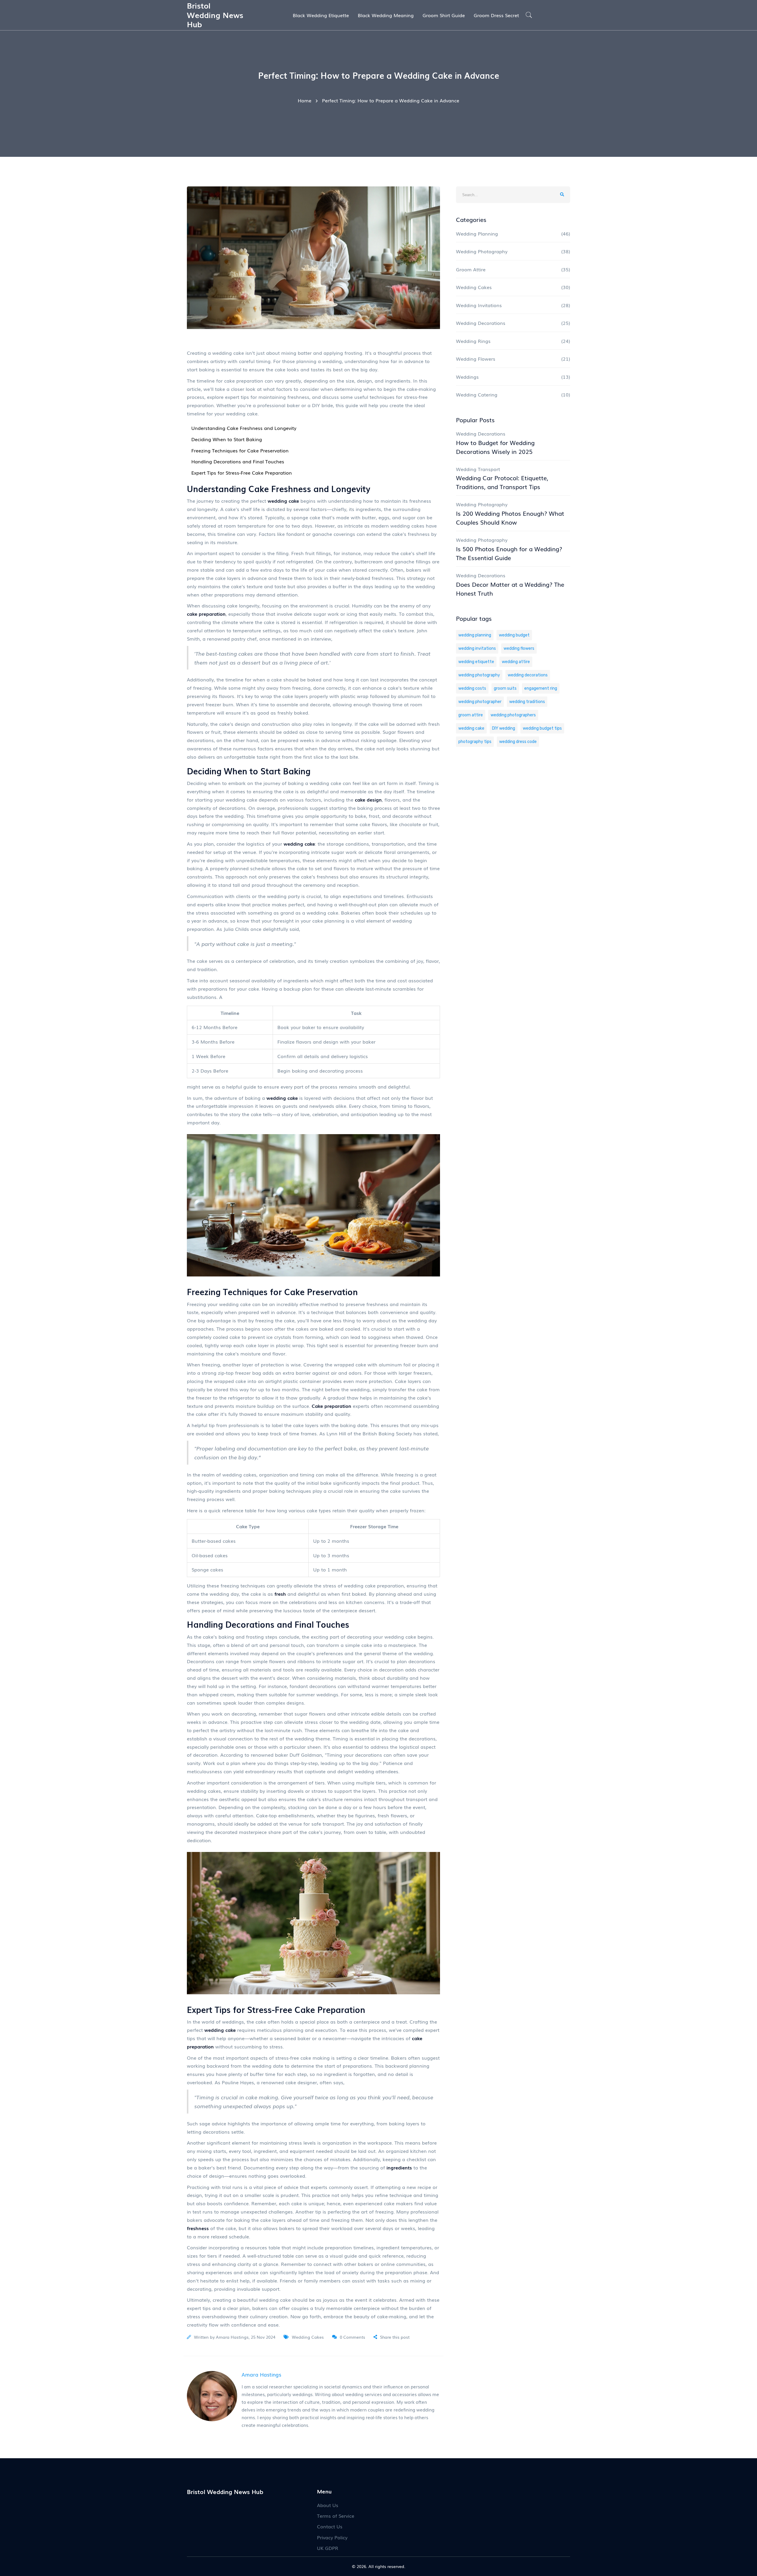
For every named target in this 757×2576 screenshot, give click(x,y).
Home (305, 100)
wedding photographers (513, 715)
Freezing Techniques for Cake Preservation (240, 450)
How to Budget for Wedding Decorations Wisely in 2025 (495, 447)
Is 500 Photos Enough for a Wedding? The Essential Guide (509, 553)
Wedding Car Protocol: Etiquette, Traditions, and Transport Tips (502, 482)
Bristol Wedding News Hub (215, 14)
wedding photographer (480, 702)
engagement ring (541, 688)
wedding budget (514, 635)
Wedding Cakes (308, 2337)
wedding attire (516, 662)
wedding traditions (527, 702)
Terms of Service (336, 2516)
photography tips (475, 742)
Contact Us (330, 2526)
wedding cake (471, 728)
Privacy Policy (332, 2537)
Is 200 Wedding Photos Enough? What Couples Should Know (510, 518)
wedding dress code (518, 742)
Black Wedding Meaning (386, 15)
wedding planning (475, 635)
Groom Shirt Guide (444, 15)
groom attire (471, 715)
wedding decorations (528, 675)
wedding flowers (519, 648)
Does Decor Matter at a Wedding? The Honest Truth (510, 589)
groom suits (505, 688)
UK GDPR (328, 2548)
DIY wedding (504, 728)
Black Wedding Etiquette (321, 15)
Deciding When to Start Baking (227, 439)
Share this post (395, 2337)
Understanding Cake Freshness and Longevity (244, 428)
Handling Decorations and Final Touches (238, 461)
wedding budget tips (542, 728)
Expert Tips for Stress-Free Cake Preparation (242, 473)
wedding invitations (477, 648)
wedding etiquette (476, 662)
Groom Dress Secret (496, 15)
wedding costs (472, 688)
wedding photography (479, 675)
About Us (328, 2505)
